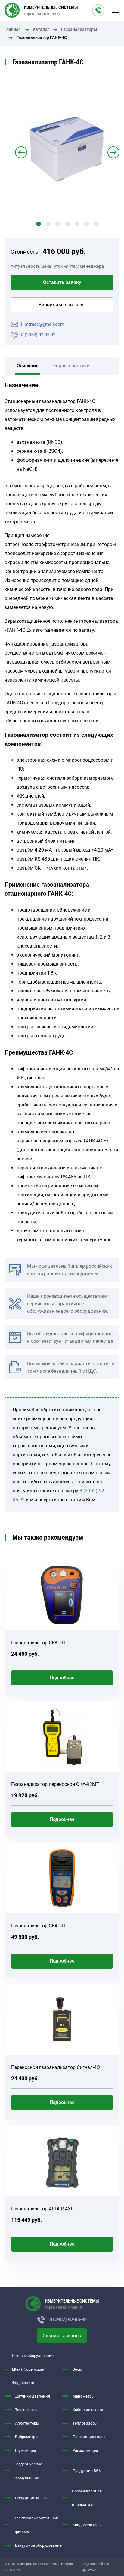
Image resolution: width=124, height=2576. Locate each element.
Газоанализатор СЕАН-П (38, 1926)
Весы (77, 2369)
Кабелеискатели (88, 2410)
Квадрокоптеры (87, 2525)
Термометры (27, 2410)
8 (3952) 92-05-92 (38, 335)
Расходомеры (85, 2451)
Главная (13, 30)
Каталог (41, 30)
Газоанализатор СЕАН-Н (38, 1643)
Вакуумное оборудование (38, 2545)
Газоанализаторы (79, 30)
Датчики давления (33, 2396)
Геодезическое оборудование (28, 2471)
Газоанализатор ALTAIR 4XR (42, 2209)
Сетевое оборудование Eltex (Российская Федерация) (33, 2369)
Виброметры (27, 2437)
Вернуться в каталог (62, 305)
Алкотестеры (27, 2423)
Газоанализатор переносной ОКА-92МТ (55, 1784)
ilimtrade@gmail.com (43, 324)
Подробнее (62, 1678)
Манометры (84, 2396)
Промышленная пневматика (87, 2498)
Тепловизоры (85, 2423)
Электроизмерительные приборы (36, 2525)
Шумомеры (25, 2451)
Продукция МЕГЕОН (33, 2498)
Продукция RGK (87, 2471)
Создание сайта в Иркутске (95, 2567)
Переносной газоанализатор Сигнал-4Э (56, 2067)
